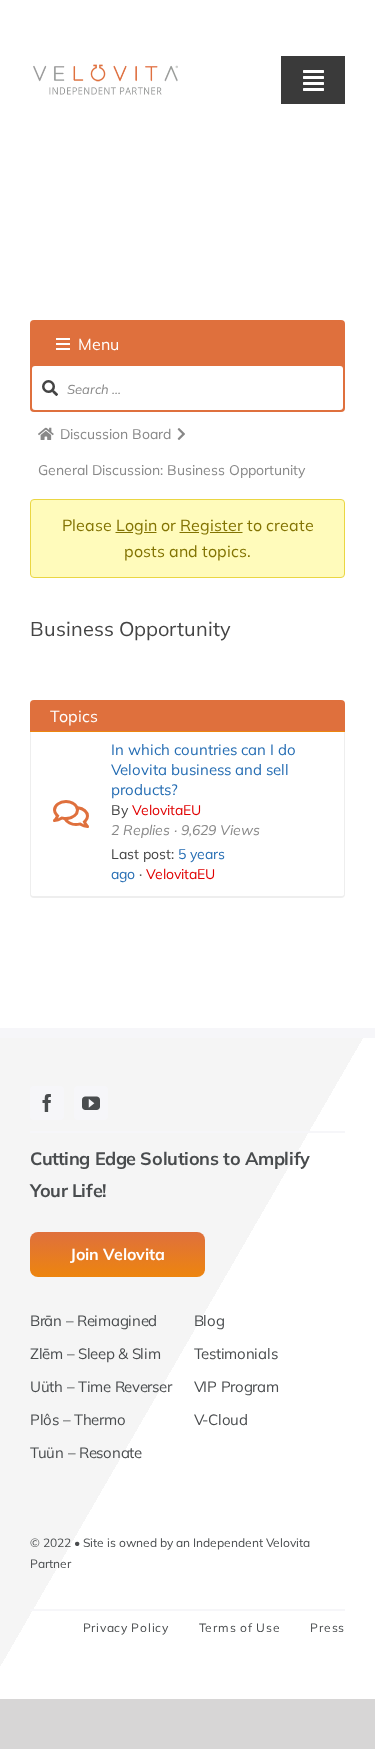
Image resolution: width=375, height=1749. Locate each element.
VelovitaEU (166, 810)
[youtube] (91, 1103)
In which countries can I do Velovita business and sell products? (203, 769)
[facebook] (47, 1103)
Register (211, 525)
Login (136, 525)
